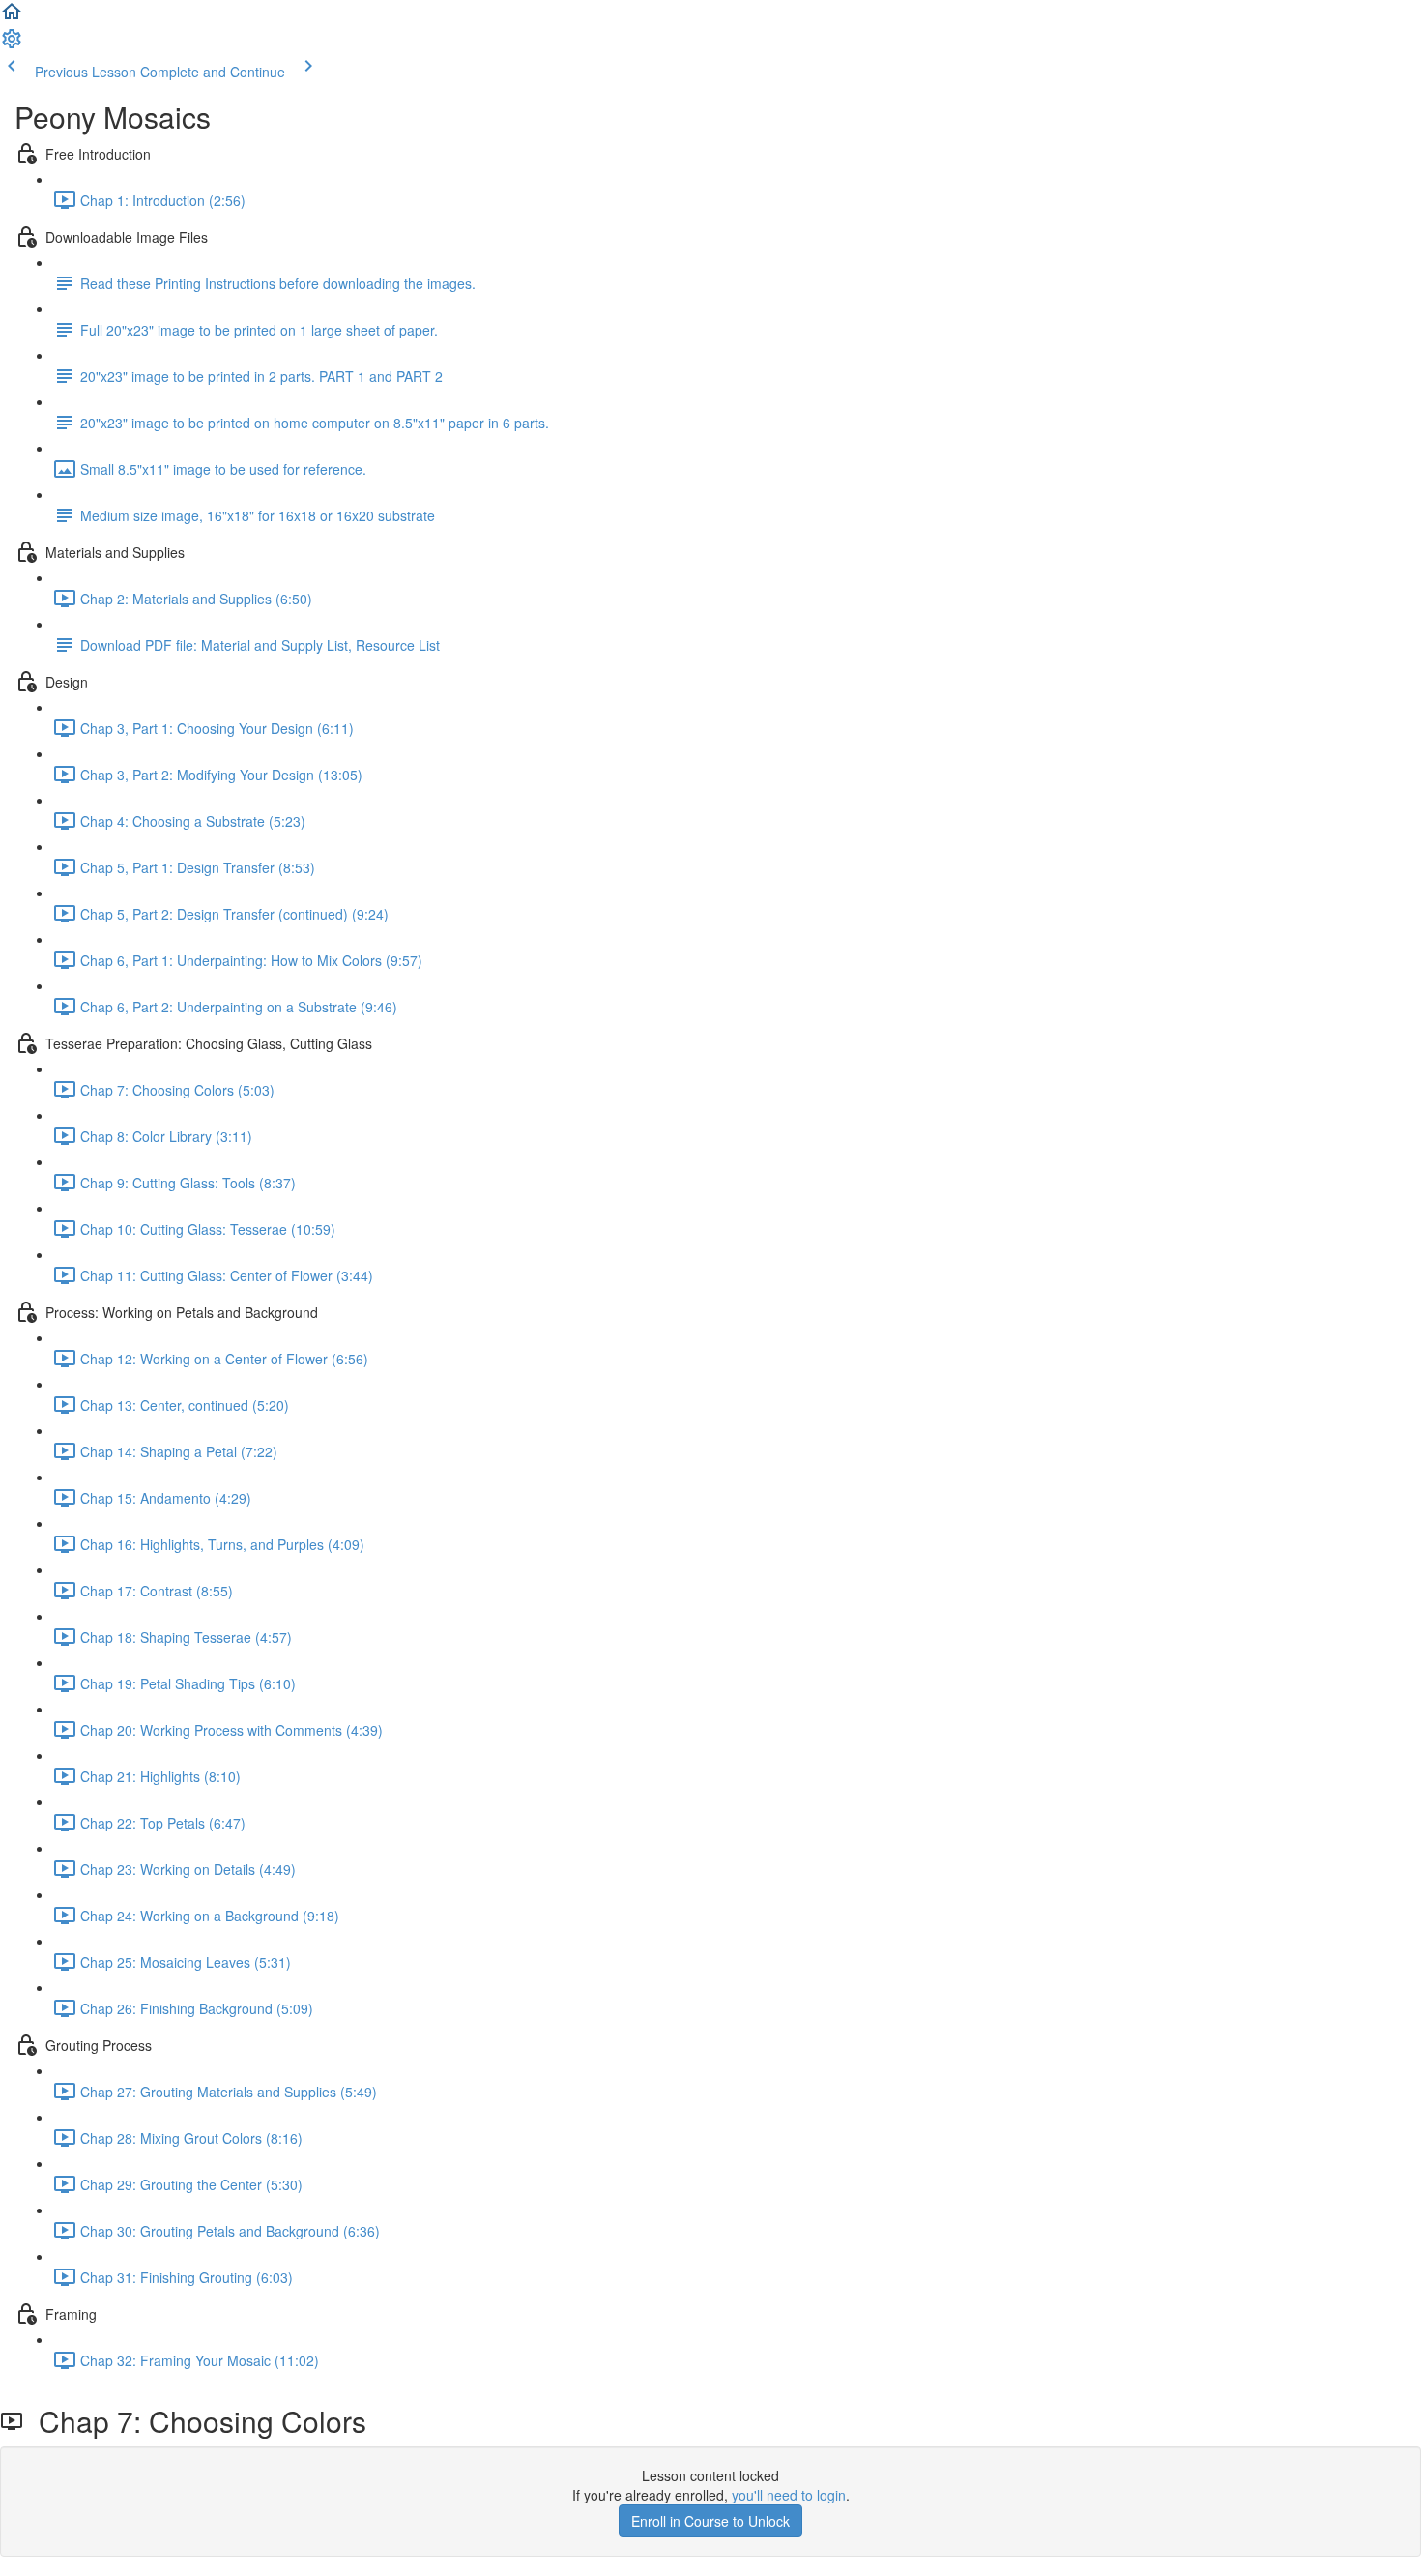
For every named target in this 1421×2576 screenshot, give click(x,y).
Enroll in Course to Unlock (710, 2521)
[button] (12, 17)
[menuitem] (12, 44)
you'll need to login (789, 2495)
